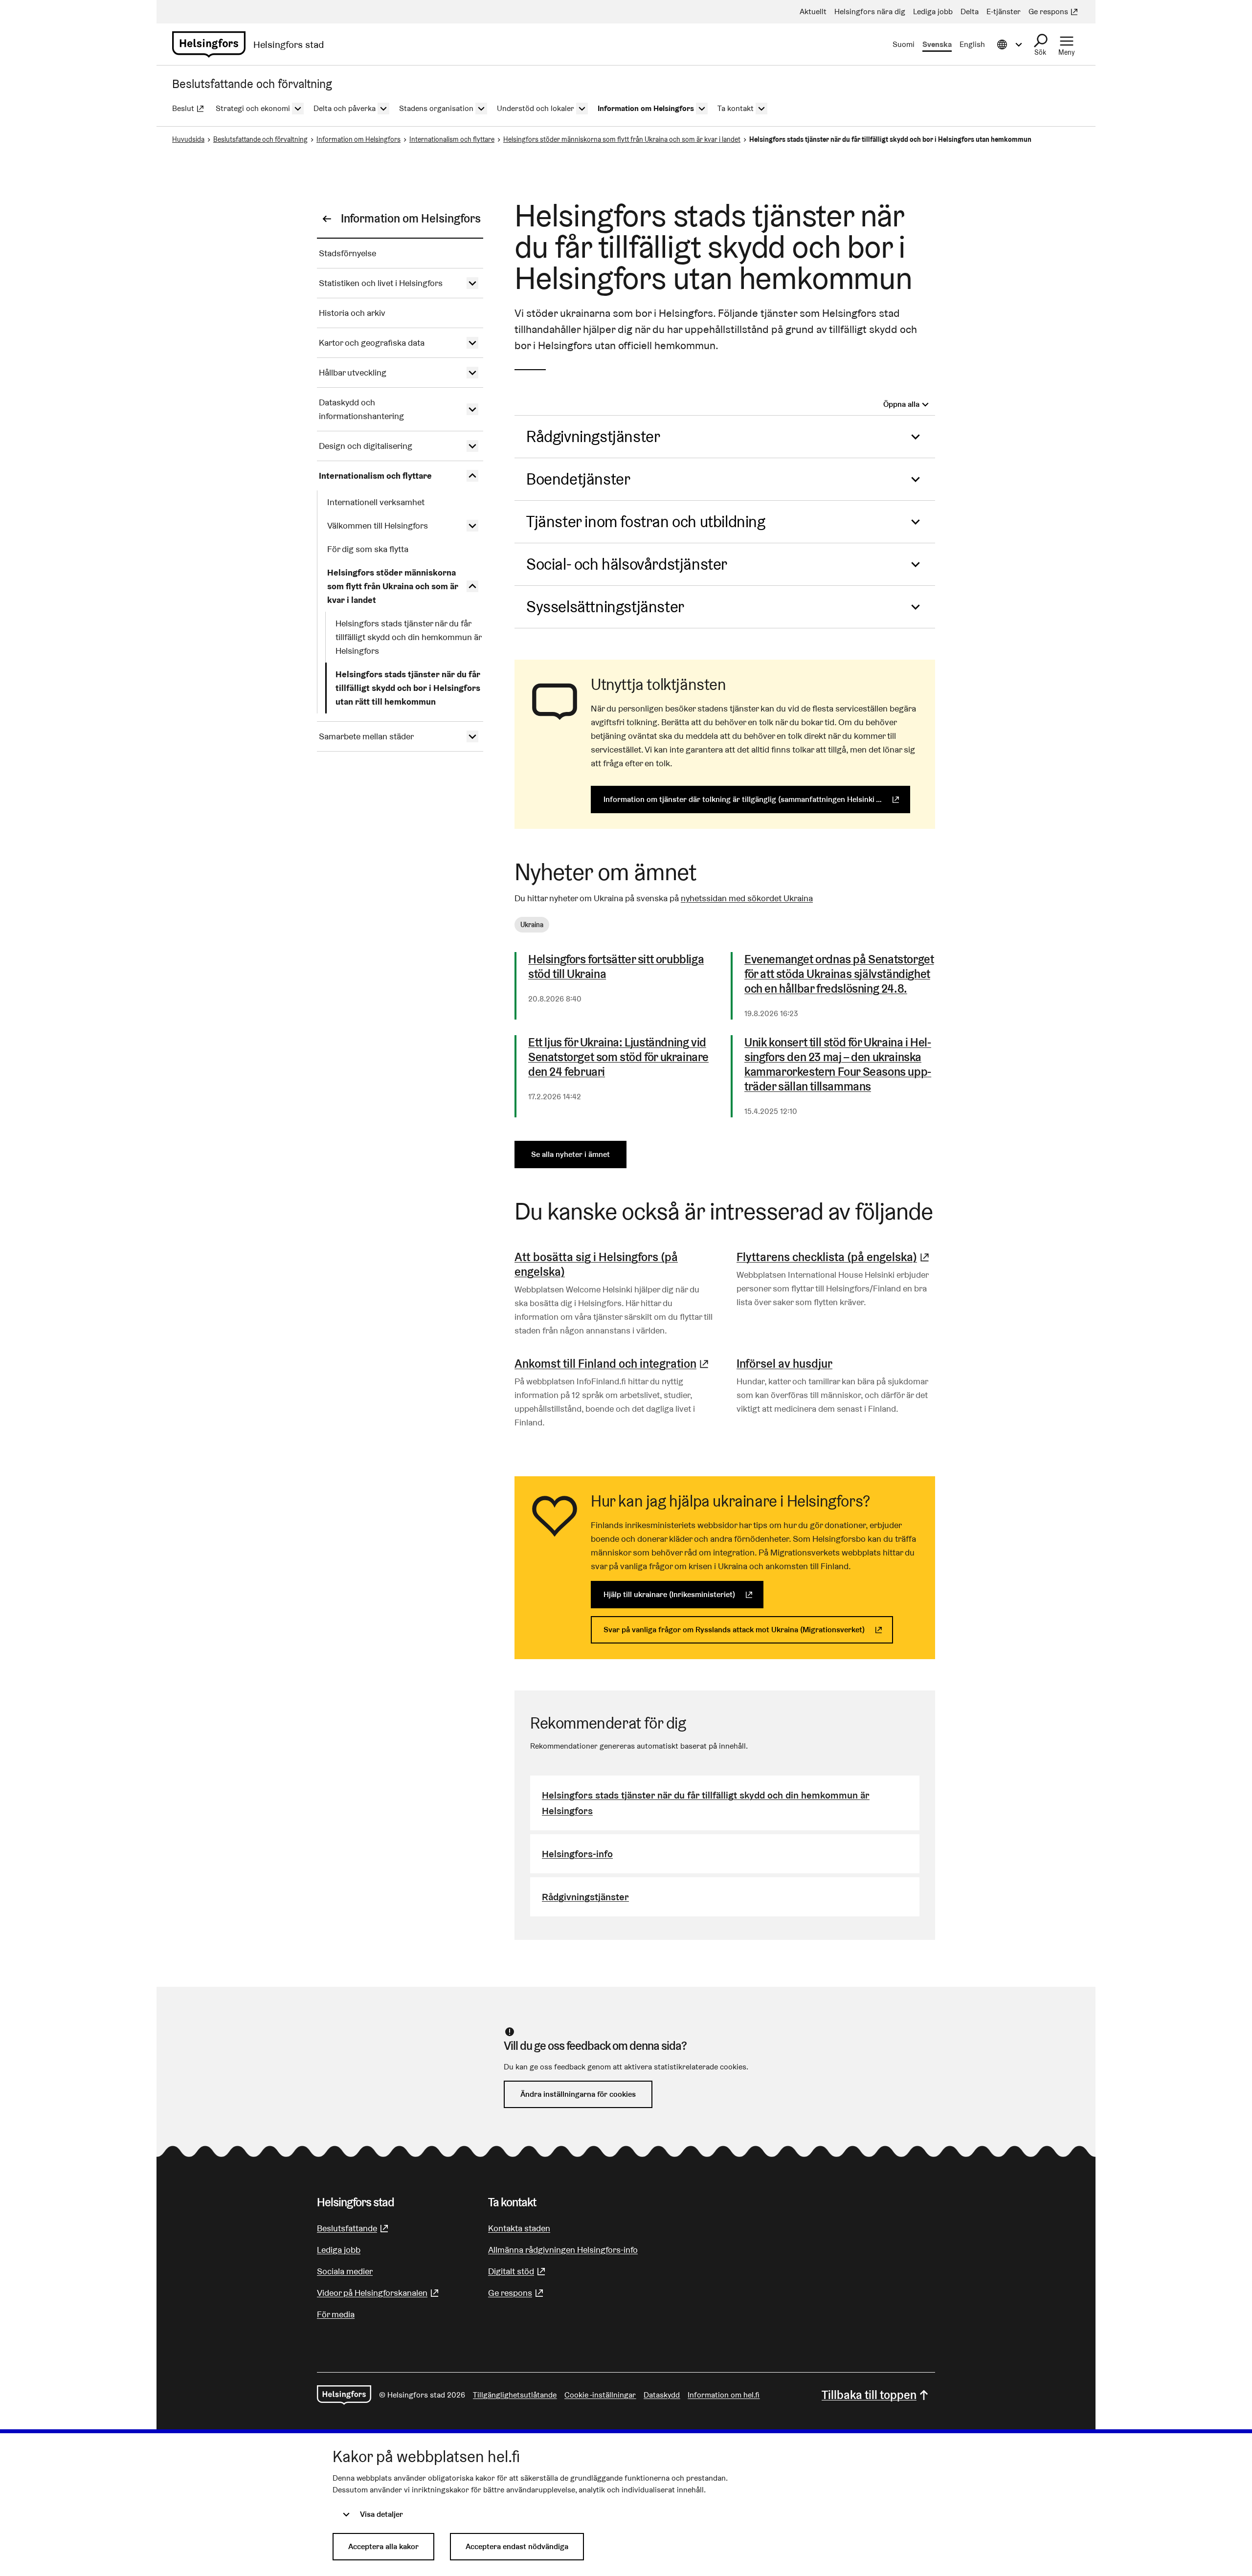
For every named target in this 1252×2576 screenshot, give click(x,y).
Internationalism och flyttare (452, 139)
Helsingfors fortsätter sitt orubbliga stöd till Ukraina (616, 967)
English (972, 44)
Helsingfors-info (577, 1854)
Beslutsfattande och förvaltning (260, 139)
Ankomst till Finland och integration (613, 1364)
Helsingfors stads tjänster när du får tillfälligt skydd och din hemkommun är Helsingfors (706, 1803)
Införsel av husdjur (784, 1364)
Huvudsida (188, 139)
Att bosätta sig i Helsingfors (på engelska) (596, 1264)
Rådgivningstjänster (593, 436)
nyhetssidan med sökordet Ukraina (747, 898)
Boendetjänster (578, 479)
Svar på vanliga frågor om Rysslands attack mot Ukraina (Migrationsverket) (748, 1630)
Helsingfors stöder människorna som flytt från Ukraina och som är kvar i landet (622, 139)
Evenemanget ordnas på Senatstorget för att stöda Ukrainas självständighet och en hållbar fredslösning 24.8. (839, 974)
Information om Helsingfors (358, 139)
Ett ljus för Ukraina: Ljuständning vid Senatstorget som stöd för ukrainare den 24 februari (618, 1057)
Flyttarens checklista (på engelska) (834, 1257)
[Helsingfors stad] (344, 2395)
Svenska (937, 44)
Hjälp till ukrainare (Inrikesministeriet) (683, 1594)
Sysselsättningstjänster (605, 607)
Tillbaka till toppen (869, 2395)
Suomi (904, 44)
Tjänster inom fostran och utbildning (646, 522)
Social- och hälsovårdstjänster (627, 564)
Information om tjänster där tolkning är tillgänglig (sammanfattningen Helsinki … (757, 799)
